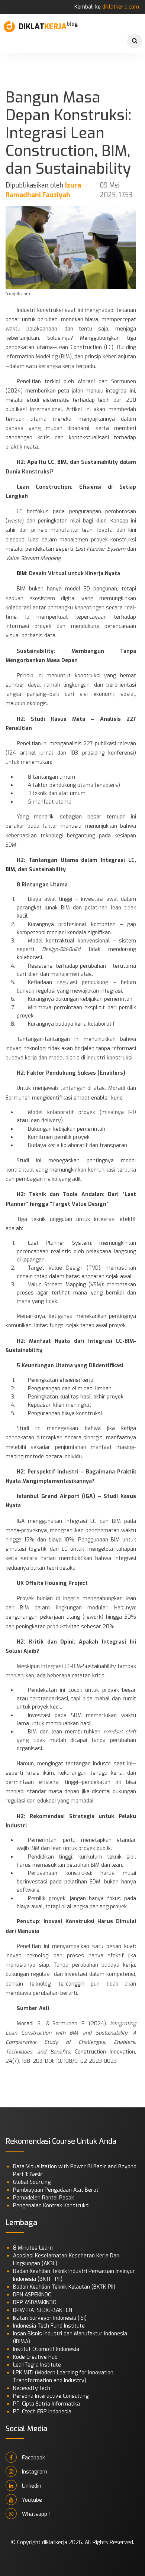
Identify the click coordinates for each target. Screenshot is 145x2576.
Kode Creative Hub (35, 2357)
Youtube (31, 2500)
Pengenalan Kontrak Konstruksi (51, 2206)
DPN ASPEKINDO (32, 2295)
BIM (62, 462)
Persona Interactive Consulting (51, 2396)
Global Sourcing (32, 2182)
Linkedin (31, 2486)
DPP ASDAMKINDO (35, 2303)
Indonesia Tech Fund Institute (49, 2326)
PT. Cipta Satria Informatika (46, 2404)
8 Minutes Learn (33, 2248)
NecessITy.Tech (32, 2388)
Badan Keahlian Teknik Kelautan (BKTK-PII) (64, 2287)
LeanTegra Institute (37, 2365)
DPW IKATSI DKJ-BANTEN (43, 2310)
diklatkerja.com (121, 7)
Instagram (34, 2472)
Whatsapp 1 (36, 2514)
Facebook (33, 2458)
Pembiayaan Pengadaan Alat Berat (56, 2190)
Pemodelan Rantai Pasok (43, 2198)
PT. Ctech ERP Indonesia (42, 2412)
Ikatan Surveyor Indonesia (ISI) (50, 2318)
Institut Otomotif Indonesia (46, 2349)
